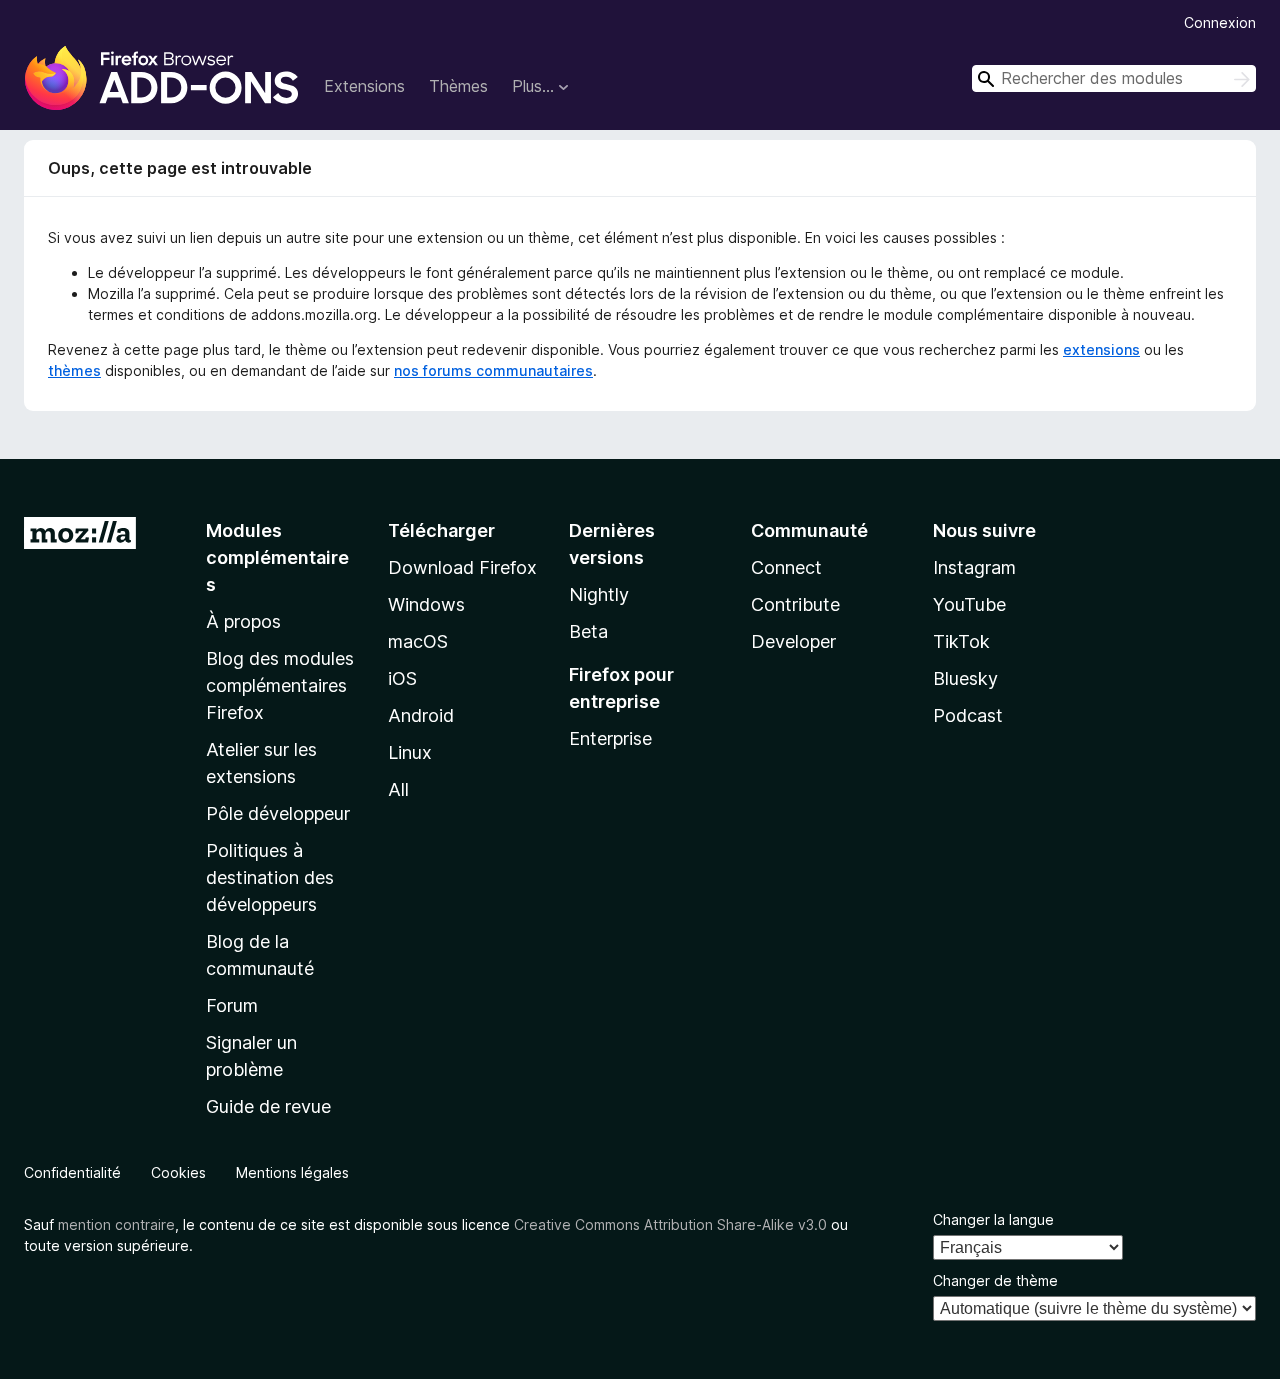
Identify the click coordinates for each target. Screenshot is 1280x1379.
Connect (786, 567)
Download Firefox (462, 567)
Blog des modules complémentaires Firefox (280, 685)
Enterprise (610, 738)
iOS (402, 678)
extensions (1101, 349)
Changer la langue (993, 1219)
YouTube (969, 604)
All (398, 789)
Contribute (795, 604)
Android (421, 715)
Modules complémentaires (277, 557)
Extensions (364, 86)
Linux (410, 752)
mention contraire (116, 1224)
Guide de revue (268, 1106)
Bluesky (965, 678)
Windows (426, 604)
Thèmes (458, 86)
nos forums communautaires (493, 370)
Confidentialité (72, 1172)
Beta (588, 631)
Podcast (968, 715)
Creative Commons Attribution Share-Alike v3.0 (670, 1224)
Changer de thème (995, 1280)
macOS (418, 641)
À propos (243, 621)
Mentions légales (292, 1172)
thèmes (74, 370)
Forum (232, 1005)
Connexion (1220, 22)
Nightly (599, 594)
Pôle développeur (278, 813)
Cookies (178, 1172)
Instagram (974, 567)
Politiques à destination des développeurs (270, 877)
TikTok (961, 641)
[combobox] (1114, 78)
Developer (793, 641)
